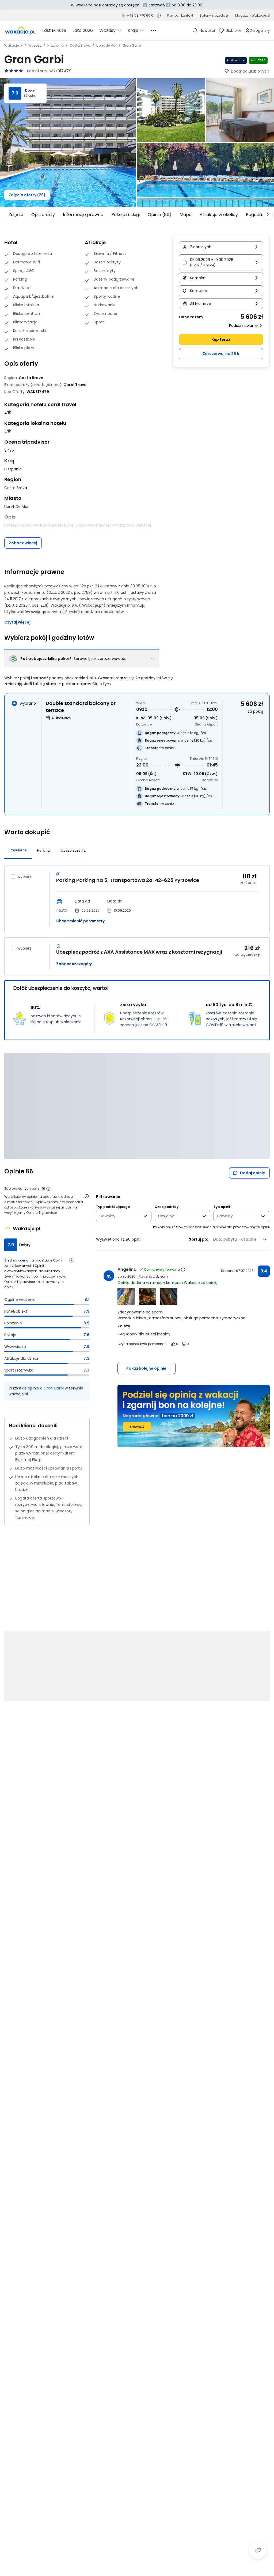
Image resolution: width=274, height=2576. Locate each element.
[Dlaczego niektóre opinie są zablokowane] (48, 1189)
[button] (221, 262)
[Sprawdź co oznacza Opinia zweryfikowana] (183, 1270)
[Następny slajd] (268, 215)
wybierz (24, 877)
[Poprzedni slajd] (6, 215)
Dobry (30, 90)
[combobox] (120, 1216)
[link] (20, 31)
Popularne (18, 850)
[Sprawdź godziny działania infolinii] (159, 16)
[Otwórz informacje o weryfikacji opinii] (87, 1196)
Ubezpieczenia (73, 850)
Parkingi (44, 850)
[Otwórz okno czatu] (258, 2550)
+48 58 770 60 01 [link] (141, 15)
